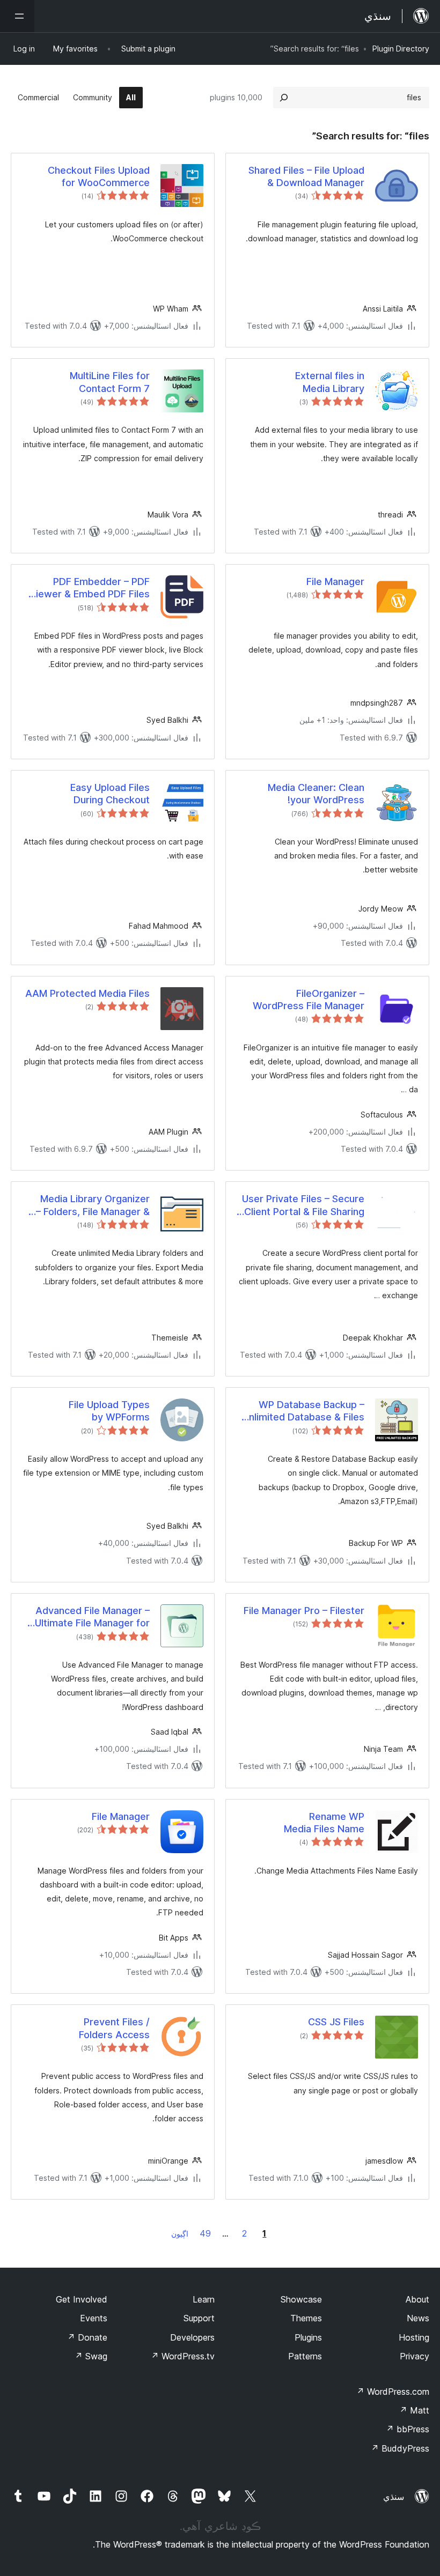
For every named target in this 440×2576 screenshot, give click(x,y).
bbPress (408, 2429)
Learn (204, 2299)
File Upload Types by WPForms (109, 1411)
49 (205, 2233)
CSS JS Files (336, 2022)
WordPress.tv (183, 2356)
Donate (87, 2337)
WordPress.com (393, 2392)
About (417, 2299)
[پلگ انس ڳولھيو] (284, 98)
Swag (91, 2356)
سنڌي (394, 2497)
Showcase (301, 2299)
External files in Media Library (330, 382)
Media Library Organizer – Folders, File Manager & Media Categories (93, 1205)
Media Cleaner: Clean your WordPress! (316, 794)
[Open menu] (17, 16)
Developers (192, 2337)
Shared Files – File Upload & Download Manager (306, 176)
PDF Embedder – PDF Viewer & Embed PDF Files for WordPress (89, 588)
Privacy (415, 2356)
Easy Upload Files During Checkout (110, 794)
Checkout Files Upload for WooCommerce (99, 176)
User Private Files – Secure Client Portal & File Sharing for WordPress (303, 1205)
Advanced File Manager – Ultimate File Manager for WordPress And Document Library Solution (89, 1617)
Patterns (305, 2356)
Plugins (308, 2337)
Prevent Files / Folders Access (114, 2028)
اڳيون (180, 2234)
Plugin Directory (401, 49)
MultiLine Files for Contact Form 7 (110, 382)
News (418, 2318)
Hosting (414, 2337)
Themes (306, 2318)
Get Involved (82, 2299)
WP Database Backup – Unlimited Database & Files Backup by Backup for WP (303, 1411)
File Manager (335, 582)
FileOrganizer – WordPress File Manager (309, 1000)
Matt (414, 2410)
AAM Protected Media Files (87, 993)
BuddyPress (400, 2448)
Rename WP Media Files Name (324, 1823)
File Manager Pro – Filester (304, 1611)
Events (94, 2318)
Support (199, 2318)
